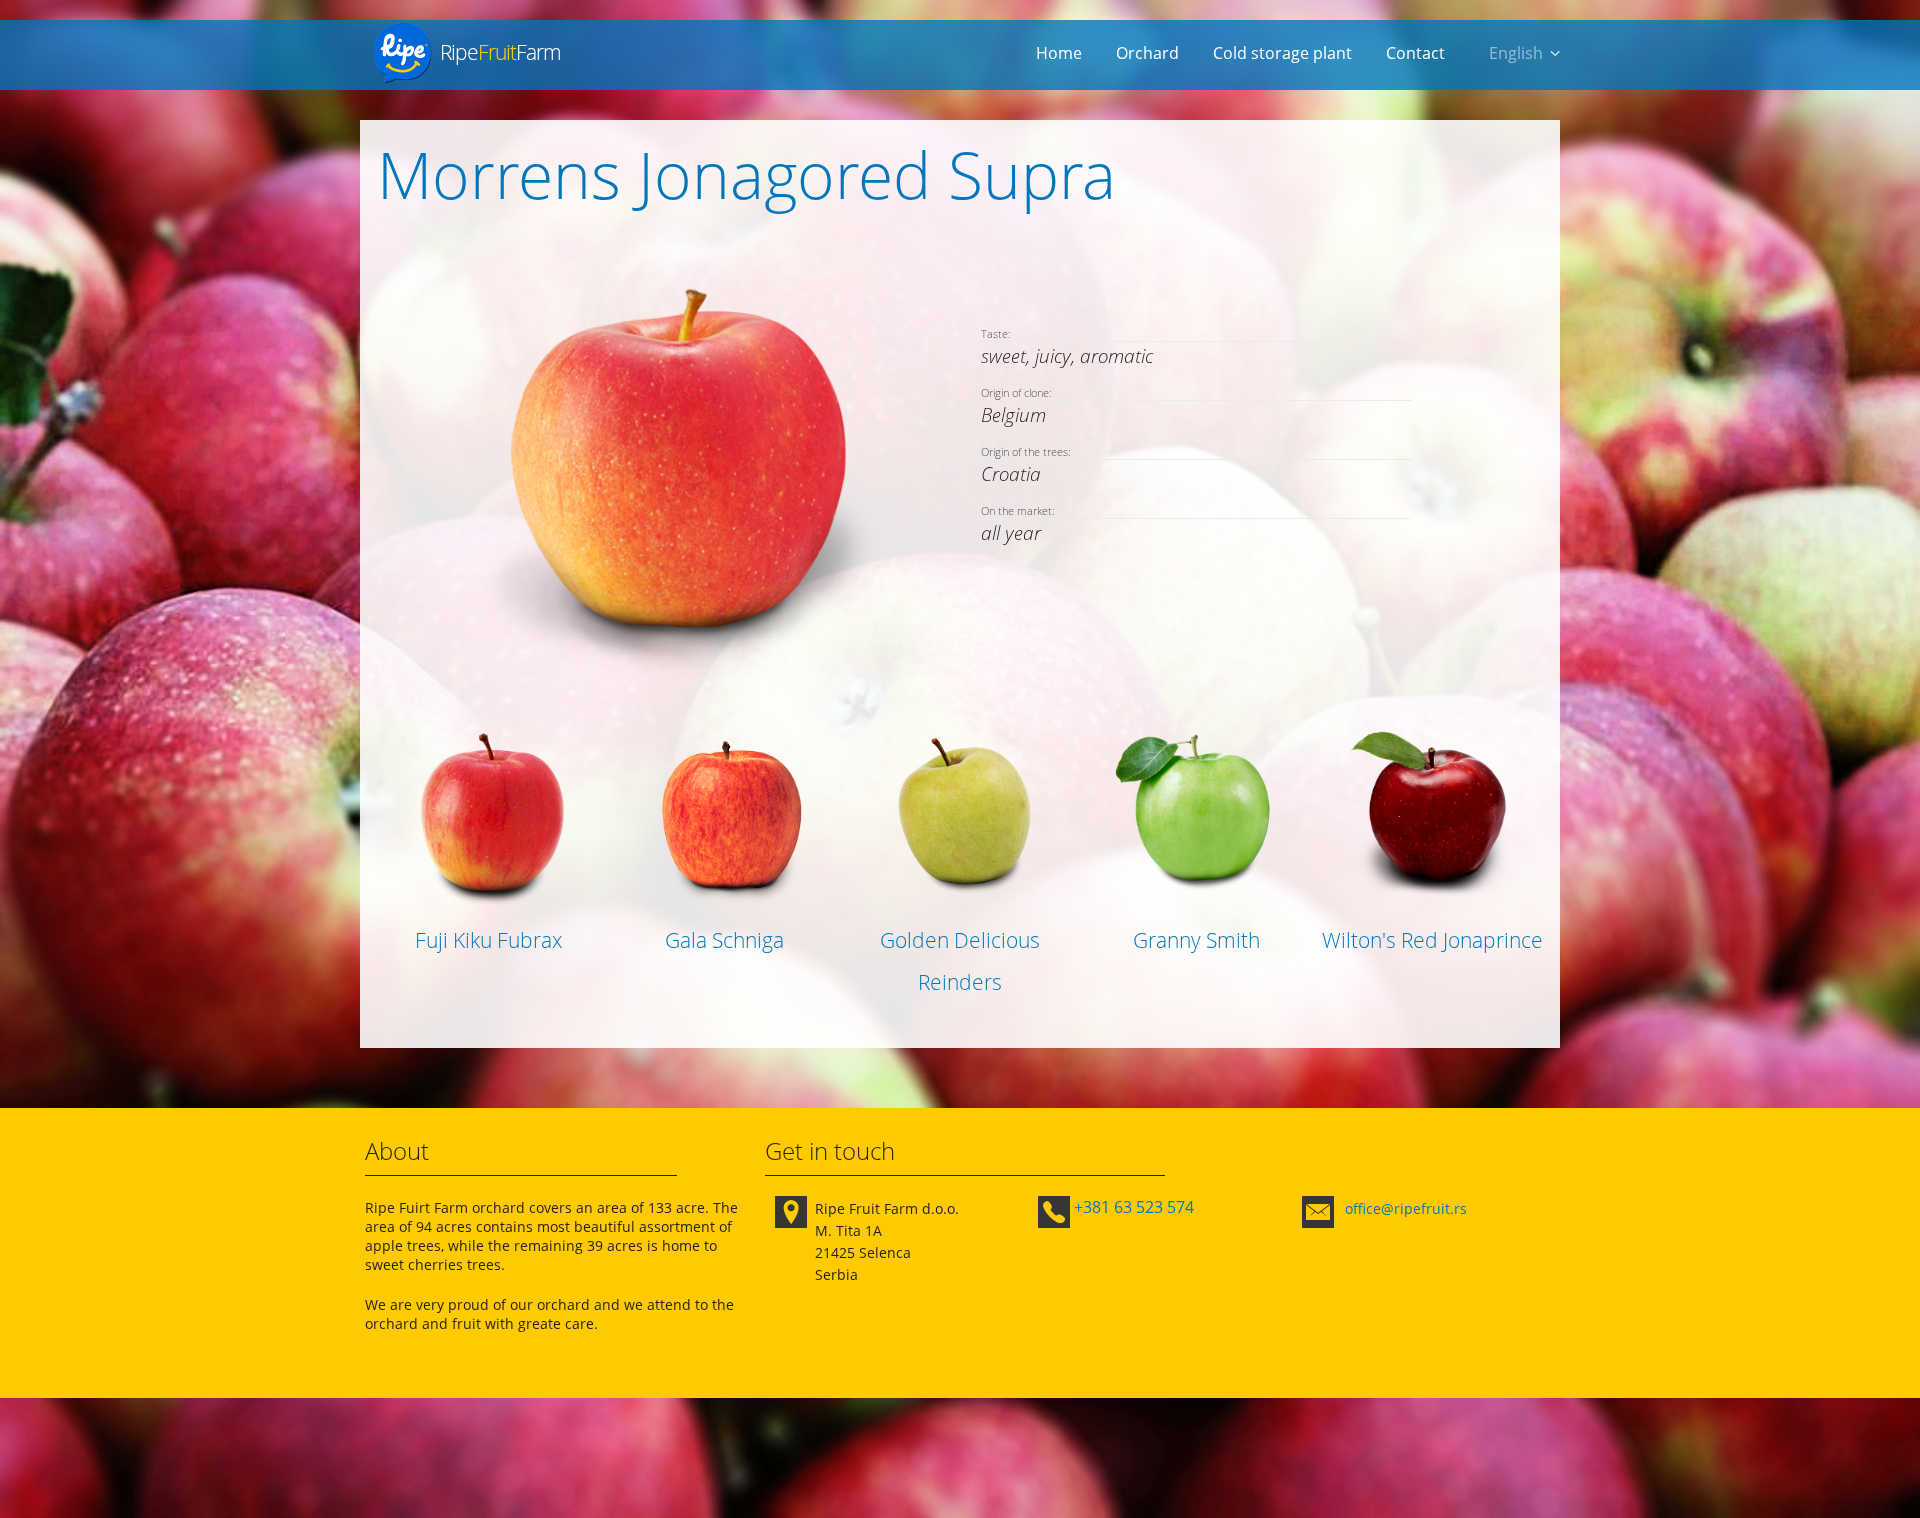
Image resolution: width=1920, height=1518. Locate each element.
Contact (1415, 53)
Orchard (1147, 53)
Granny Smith (1196, 940)
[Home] (402, 52)
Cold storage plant (1282, 53)
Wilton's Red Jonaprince (1432, 940)
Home (1059, 53)
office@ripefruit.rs (1406, 1208)
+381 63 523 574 (1134, 1207)
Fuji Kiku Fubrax (488, 940)
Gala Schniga (724, 940)
